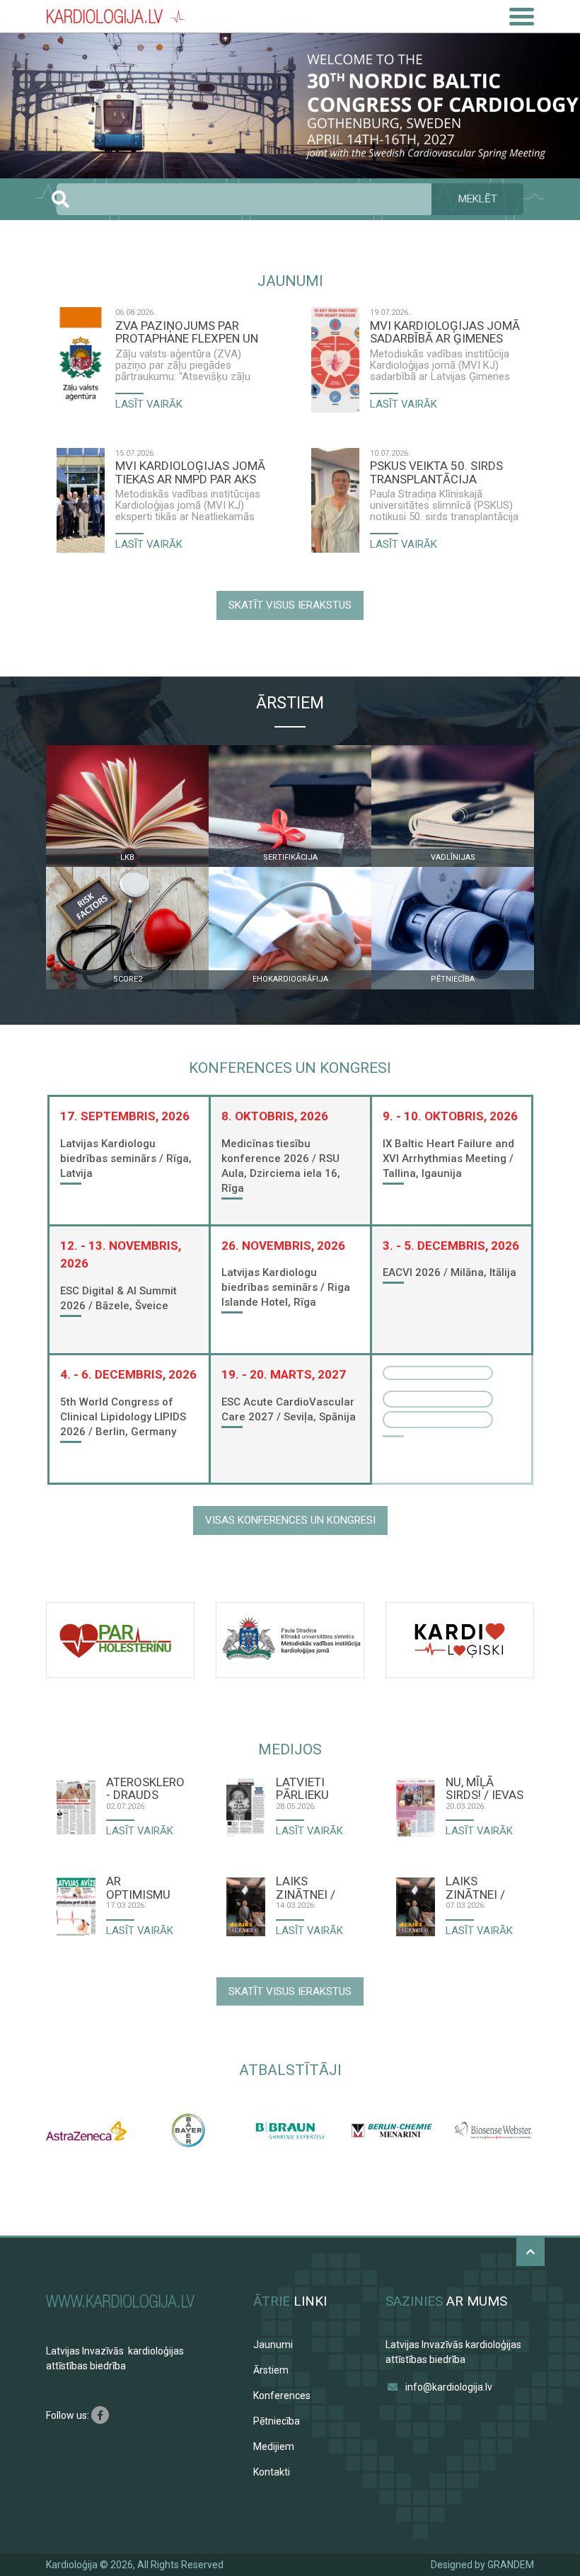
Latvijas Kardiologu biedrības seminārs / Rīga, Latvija (126, 1158)
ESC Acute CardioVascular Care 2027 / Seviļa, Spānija (289, 1409)
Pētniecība (277, 2421)
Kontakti (272, 2472)
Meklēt (478, 199)
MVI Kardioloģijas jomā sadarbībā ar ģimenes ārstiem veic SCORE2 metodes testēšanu (445, 332)
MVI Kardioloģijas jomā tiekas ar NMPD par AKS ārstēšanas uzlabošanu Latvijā (191, 472)
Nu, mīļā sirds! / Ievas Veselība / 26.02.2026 (485, 1788)
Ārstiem (271, 2370)
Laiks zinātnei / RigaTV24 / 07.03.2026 (477, 1887)
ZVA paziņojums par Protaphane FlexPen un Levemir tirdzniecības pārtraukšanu (187, 332)
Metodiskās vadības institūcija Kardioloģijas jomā (440, 360)
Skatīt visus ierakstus (290, 605)
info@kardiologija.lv (449, 2387)
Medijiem (274, 2446)
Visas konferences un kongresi (290, 1520)
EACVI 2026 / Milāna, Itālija (449, 1272)
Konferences (282, 2396)
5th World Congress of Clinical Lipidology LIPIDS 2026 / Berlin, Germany (123, 1417)
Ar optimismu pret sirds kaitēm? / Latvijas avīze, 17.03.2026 (138, 1887)
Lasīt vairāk (149, 404)
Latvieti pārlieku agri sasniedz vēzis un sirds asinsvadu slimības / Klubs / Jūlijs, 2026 (312, 1788)
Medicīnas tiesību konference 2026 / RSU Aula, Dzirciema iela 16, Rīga (281, 1166)
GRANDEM (511, 2565)
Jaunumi (273, 2345)
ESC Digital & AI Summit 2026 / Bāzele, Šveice (118, 1298)
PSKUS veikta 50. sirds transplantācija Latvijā (436, 472)
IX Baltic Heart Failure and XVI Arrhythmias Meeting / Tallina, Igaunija (448, 1158)
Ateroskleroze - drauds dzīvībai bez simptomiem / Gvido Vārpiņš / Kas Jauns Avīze (145, 1788)
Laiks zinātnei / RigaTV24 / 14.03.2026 (307, 1887)
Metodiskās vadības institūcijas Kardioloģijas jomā (188, 500)
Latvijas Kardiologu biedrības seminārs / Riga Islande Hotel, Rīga (286, 1287)
